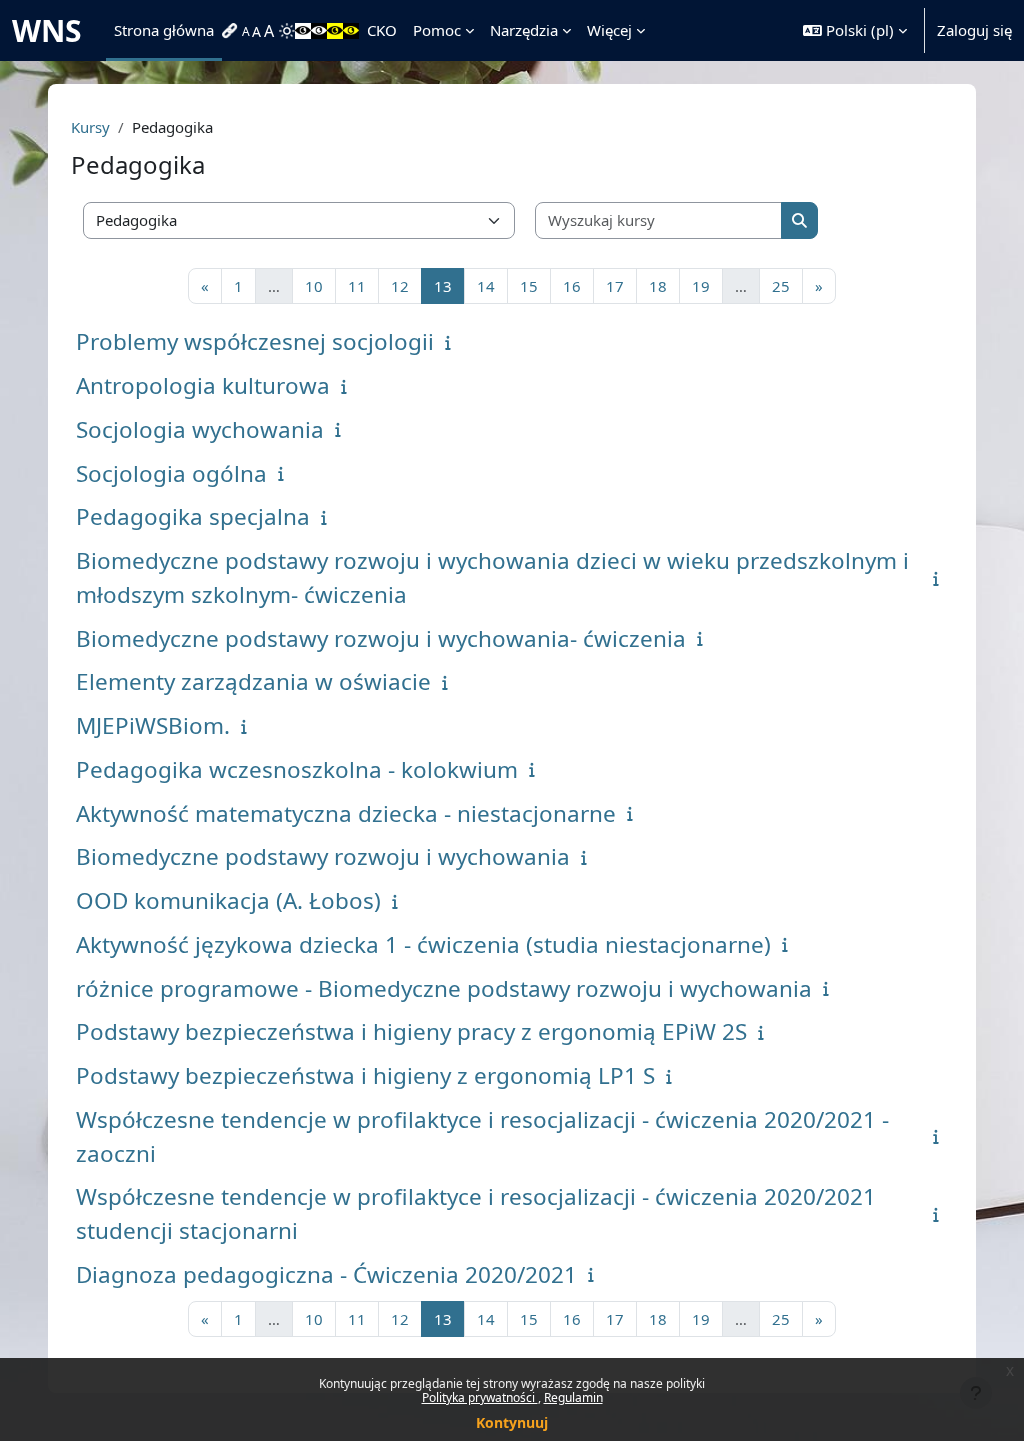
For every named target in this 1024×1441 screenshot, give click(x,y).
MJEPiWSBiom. (153, 725)
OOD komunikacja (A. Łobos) (228, 900)
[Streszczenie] (452, 342)
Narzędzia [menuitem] (524, 30)
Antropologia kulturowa (203, 385)
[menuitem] (232, 31)
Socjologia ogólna (171, 473)
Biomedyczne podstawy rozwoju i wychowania (323, 856)
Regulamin (573, 1397)
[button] (855, 30)
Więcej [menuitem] (609, 30)
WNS (47, 30)
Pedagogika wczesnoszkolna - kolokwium (297, 769)
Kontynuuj (512, 1422)
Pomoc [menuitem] (437, 30)
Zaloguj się (974, 30)
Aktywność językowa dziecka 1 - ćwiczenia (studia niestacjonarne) (423, 944)
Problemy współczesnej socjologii (255, 341)
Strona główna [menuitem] (164, 30)
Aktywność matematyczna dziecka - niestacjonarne (346, 813)
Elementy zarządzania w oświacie (253, 681)
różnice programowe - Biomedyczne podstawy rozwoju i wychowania (444, 988)
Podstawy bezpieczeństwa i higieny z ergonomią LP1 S (365, 1075)
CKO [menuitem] (382, 30)
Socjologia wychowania (200, 429)
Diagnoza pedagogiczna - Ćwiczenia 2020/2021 (326, 1274)
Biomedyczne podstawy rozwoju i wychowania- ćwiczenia (381, 638)
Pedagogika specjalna (193, 516)
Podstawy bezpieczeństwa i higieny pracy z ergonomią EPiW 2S (411, 1031)
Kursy (90, 127)
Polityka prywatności (480, 1397)
